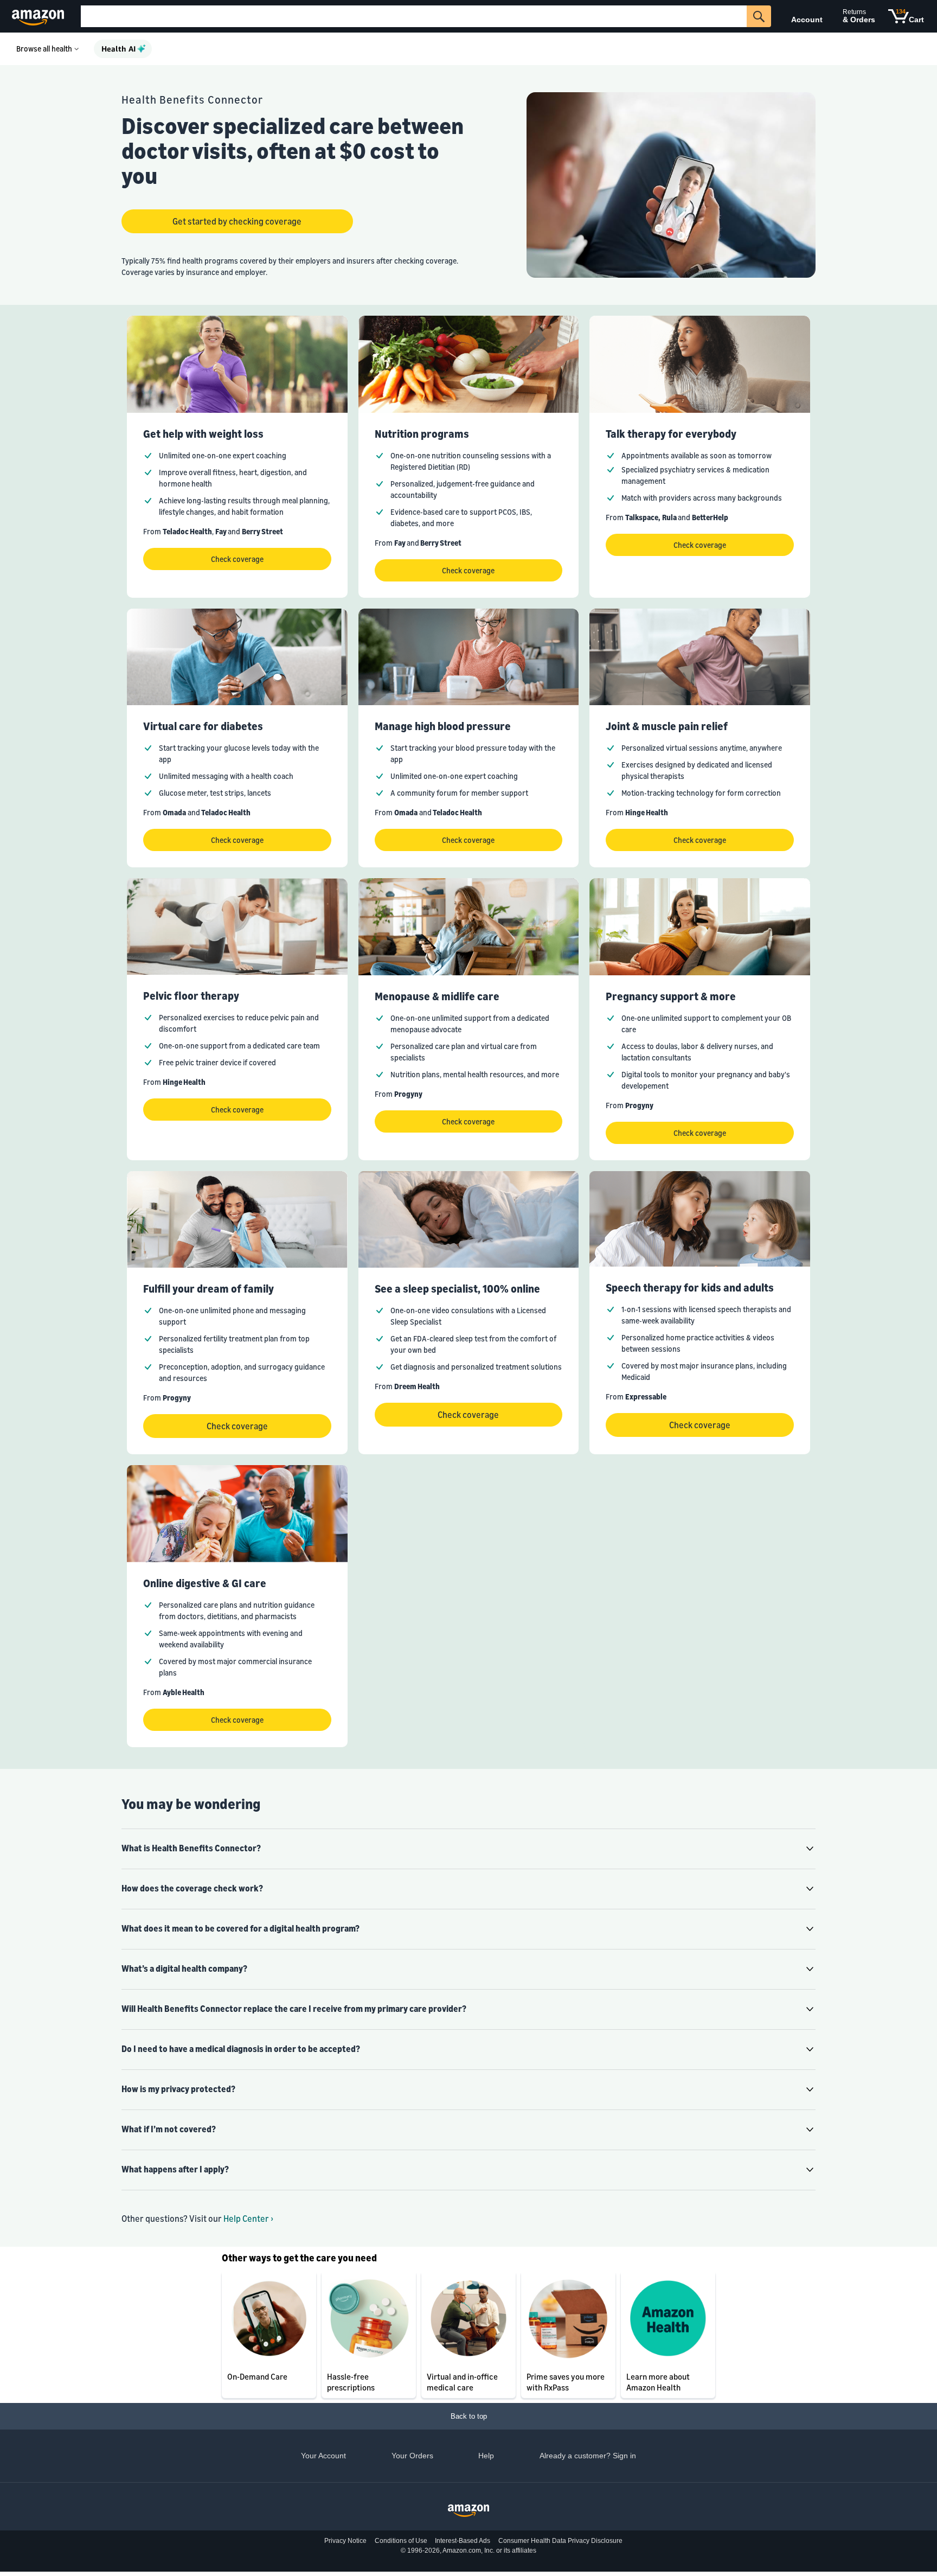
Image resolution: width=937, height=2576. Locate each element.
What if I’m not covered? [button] (169, 2129)
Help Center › (248, 2219)
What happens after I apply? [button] (175, 2169)
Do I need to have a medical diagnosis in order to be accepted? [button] (241, 2049)
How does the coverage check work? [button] (192, 1888)
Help (486, 2456)
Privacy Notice (345, 2541)
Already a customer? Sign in (588, 2456)
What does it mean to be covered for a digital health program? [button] (240, 1928)
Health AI (118, 49)
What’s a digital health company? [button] (184, 1968)
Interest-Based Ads (463, 2541)
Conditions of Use (401, 2541)
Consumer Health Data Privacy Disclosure (560, 2541)
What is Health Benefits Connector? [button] (191, 1848)
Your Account (323, 2456)
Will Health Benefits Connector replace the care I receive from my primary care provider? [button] (294, 2009)
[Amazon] (39, 16)
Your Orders (412, 2456)
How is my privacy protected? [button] (178, 2089)
